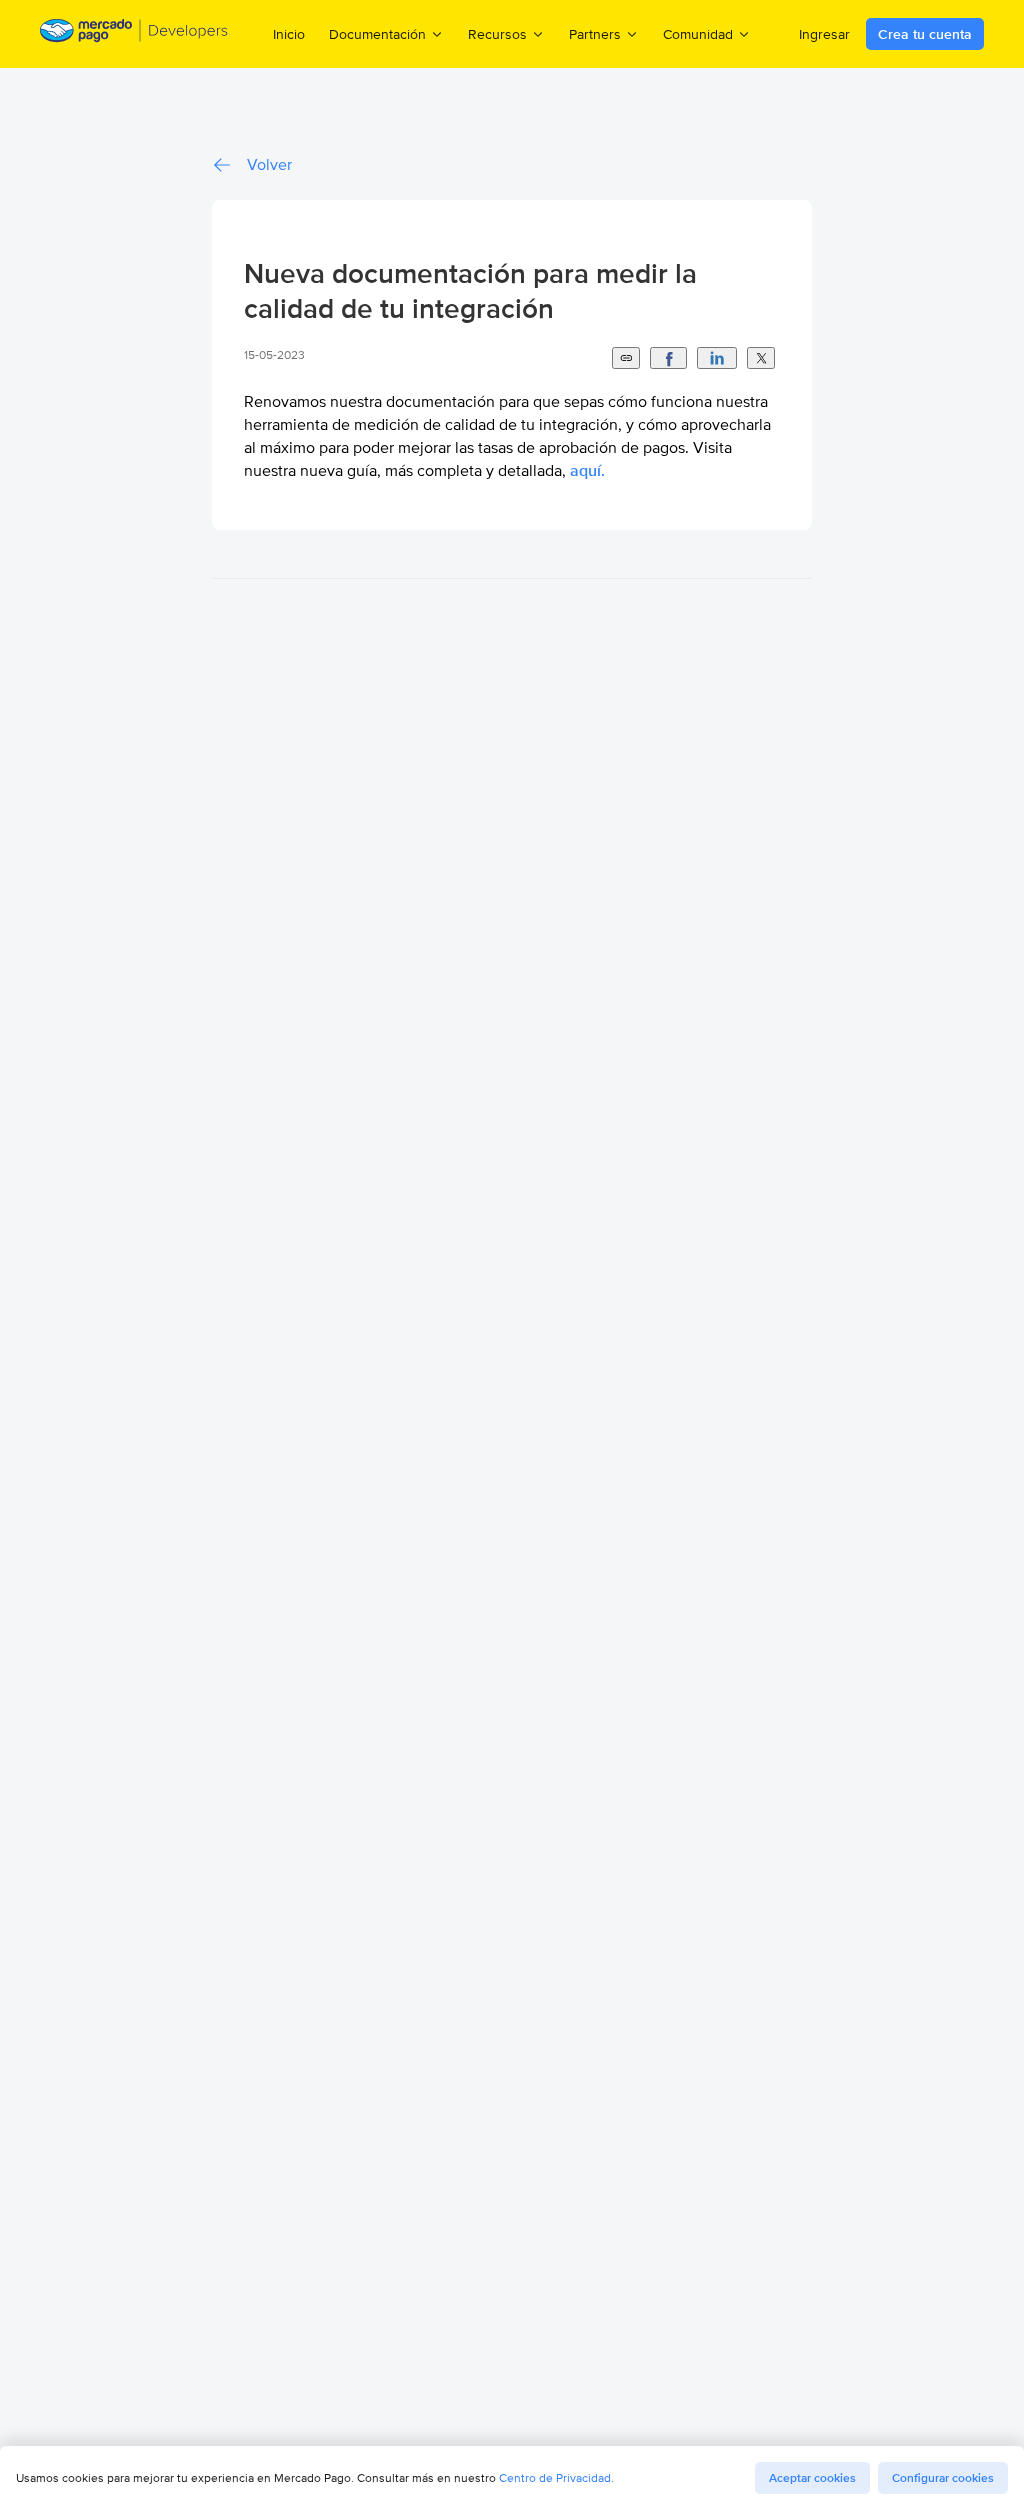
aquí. (587, 470)
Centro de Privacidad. (556, 2477)
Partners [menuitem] (595, 33)
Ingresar (824, 34)
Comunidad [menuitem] (698, 33)
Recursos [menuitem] (497, 33)
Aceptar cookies (812, 2478)
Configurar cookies (943, 2478)
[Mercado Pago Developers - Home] (134, 34)
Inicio (289, 34)
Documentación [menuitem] (377, 33)
